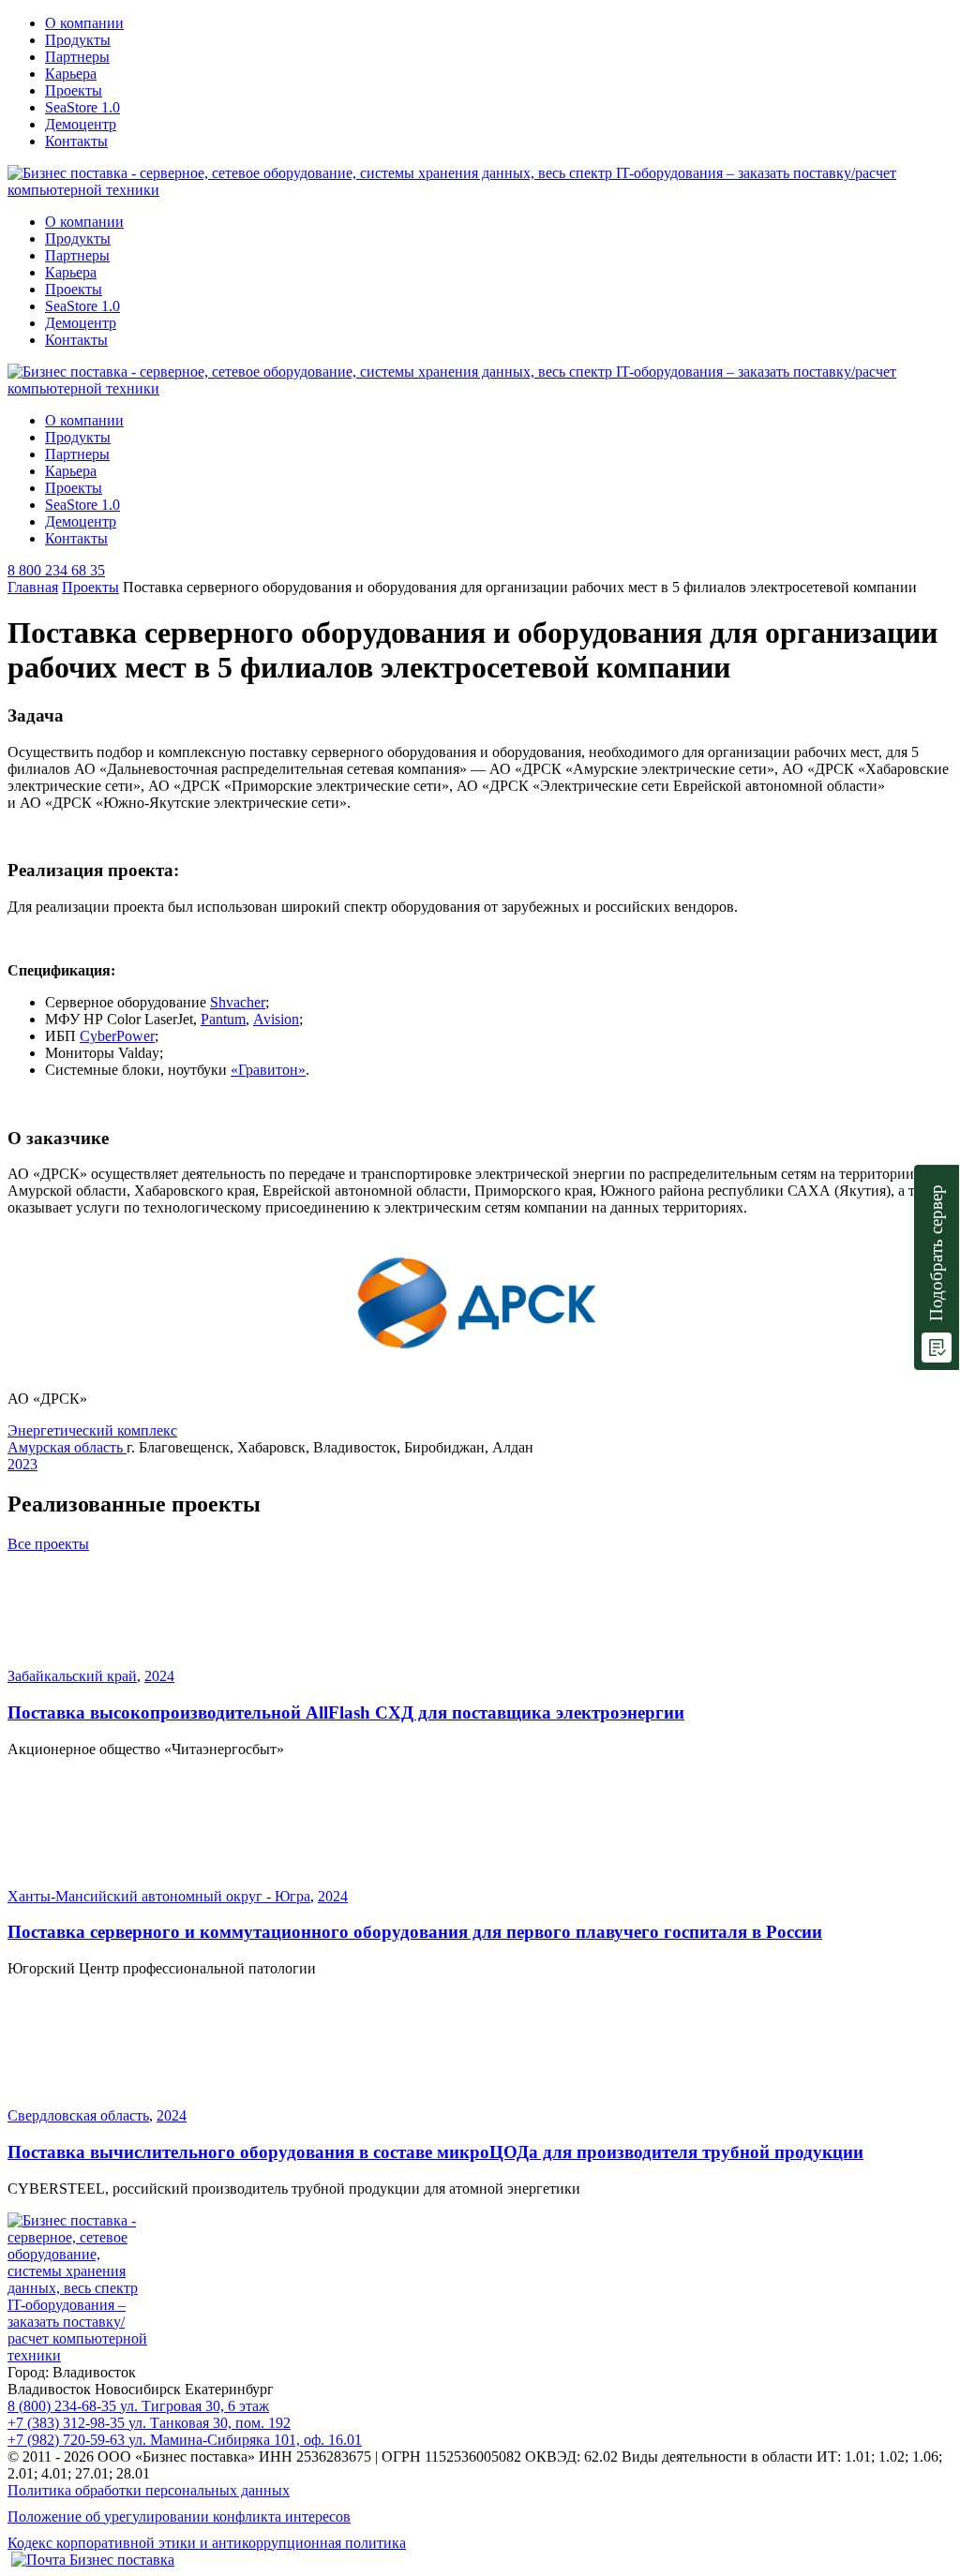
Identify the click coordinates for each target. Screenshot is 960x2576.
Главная (33, 587)
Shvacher (238, 1002)
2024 (159, 1676)
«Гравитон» (268, 1070)
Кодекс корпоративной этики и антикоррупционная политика (207, 2543)
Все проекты (48, 1544)
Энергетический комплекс (92, 1430)
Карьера (71, 74)
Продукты (78, 40)
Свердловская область (78, 2115)
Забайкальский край (72, 1676)
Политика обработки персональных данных (149, 2490)
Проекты (74, 90)
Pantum (223, 1019)
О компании (84, 23)
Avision (276, 1019)
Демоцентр (81, 124)
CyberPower (117, 1036)
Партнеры (77, 57)
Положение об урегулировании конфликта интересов (179, 2516)
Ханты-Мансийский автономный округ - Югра (159, 1896)
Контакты (76, 141)
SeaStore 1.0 (82, 107)
